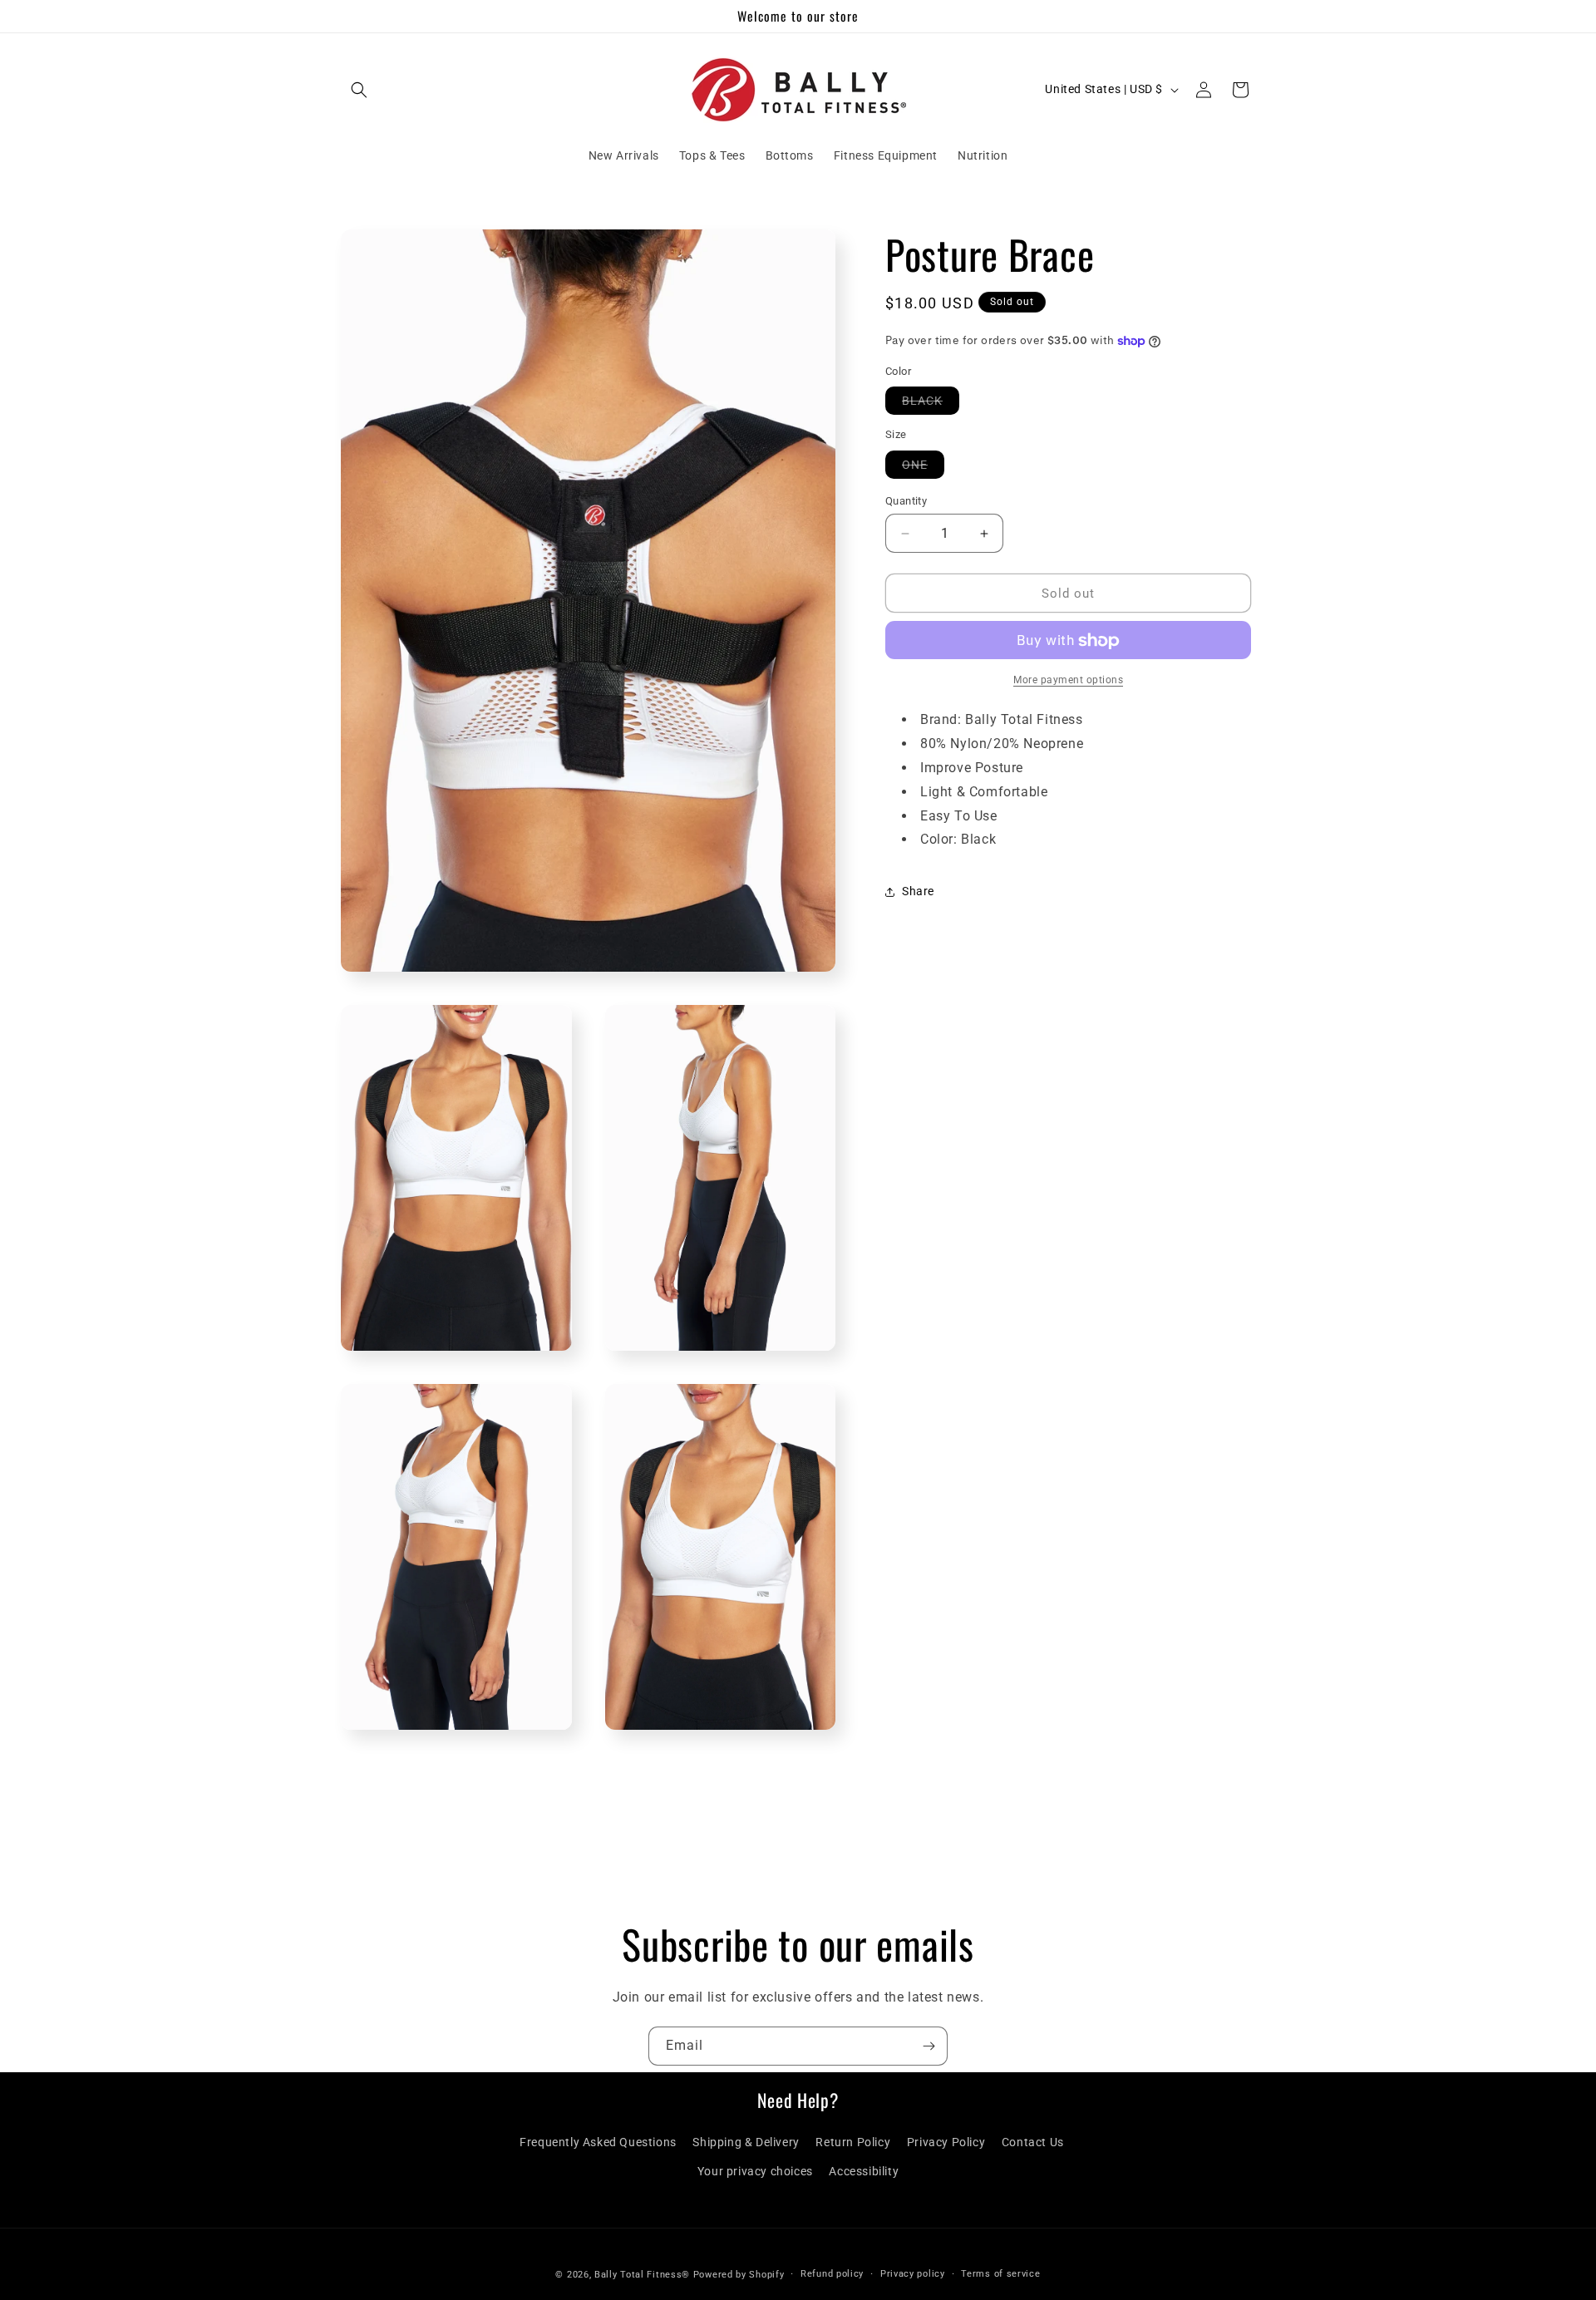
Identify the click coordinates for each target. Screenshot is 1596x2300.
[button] (359, 90)
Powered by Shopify (739, 2275)
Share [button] (918, 891)
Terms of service (1000, 2274)
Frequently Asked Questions (598, 2142)
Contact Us (1033, 2142)
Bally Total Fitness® (644, 2275)
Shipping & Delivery (746, 2142)
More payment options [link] (1068, 681)
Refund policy (832, 2274)
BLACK (931, 405)
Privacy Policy (946, 2142)
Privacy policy (913, 2274)
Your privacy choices (755, 2171)
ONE (923, 468)
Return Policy (853, 2142)
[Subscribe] (929, 2046)
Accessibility (864, 2171)
